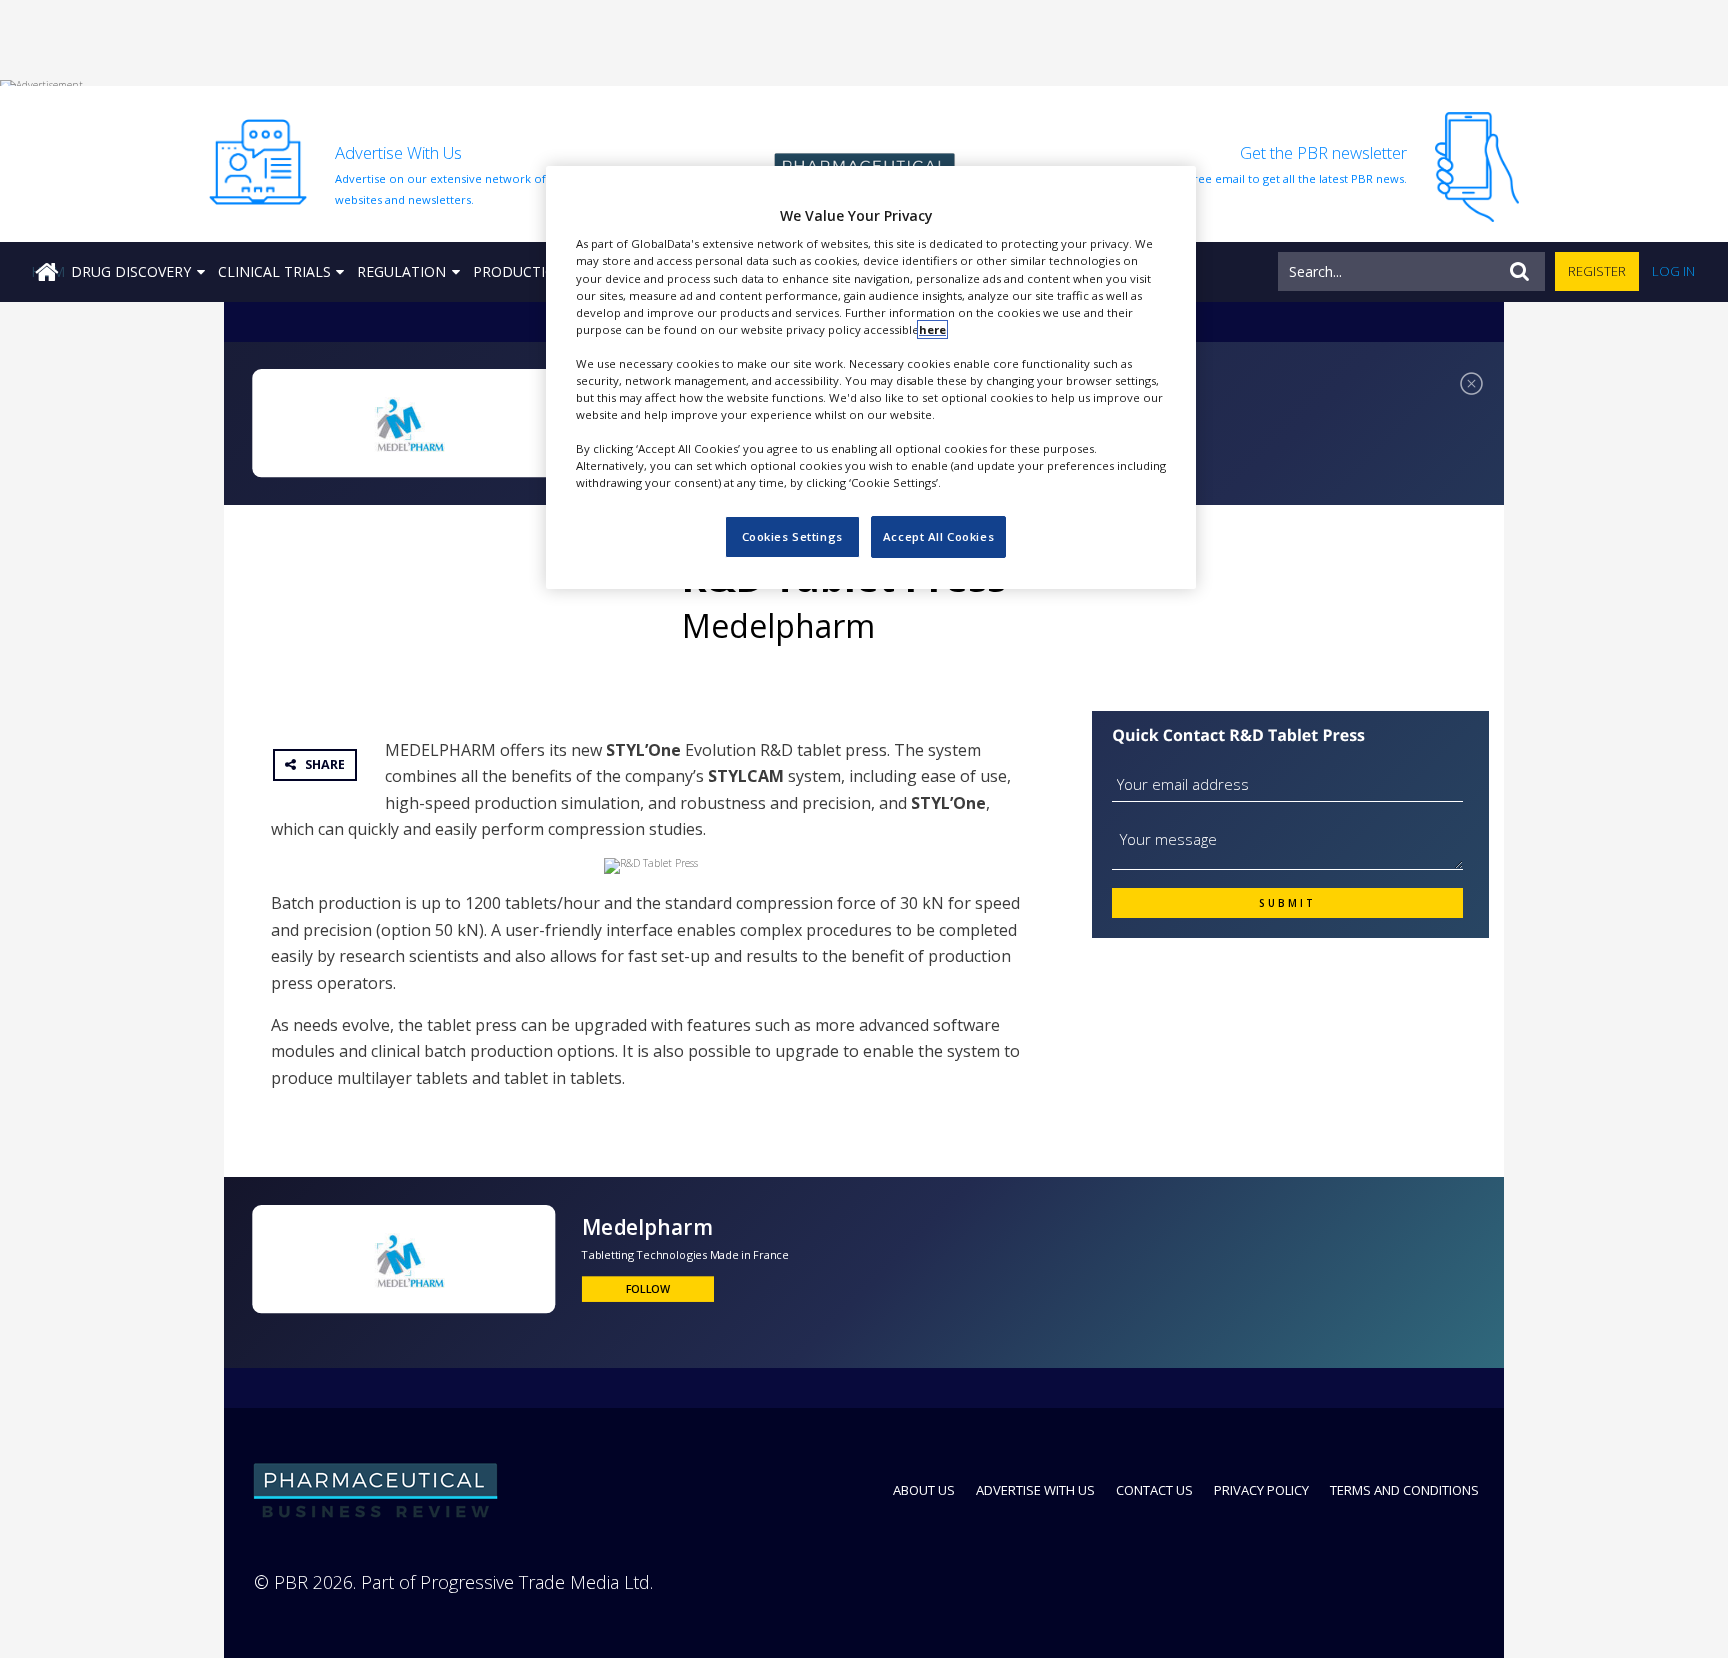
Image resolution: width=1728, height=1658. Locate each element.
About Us (924, 1490)
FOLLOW (648, 1288)
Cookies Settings (792, 536)
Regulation (401, 271)
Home (48, 271)
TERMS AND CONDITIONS (1404, 1490)
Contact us (1154, 1490)
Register (1597, 271)
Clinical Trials (274, 271)
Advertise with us (1035, 1490)
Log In (1673, 271)
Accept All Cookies (938, 536)
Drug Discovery (131, 271)
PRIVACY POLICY (1261, 1490)
